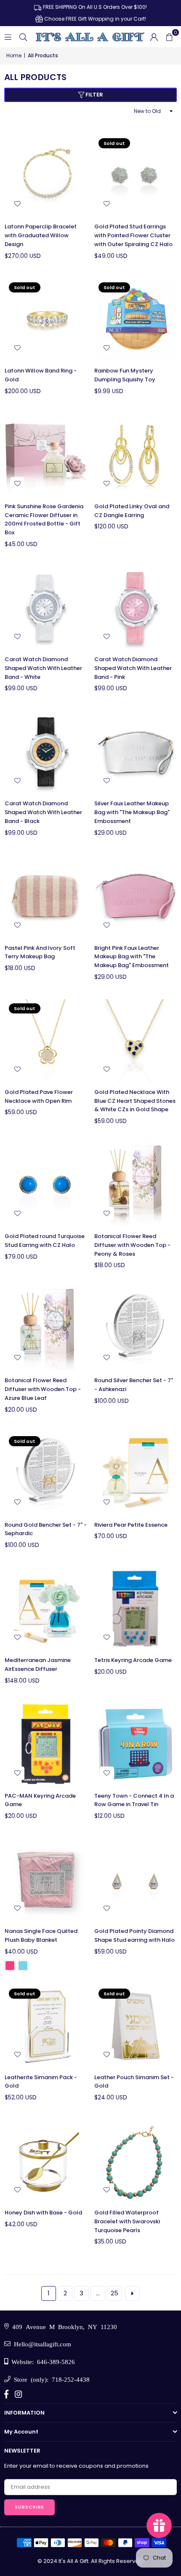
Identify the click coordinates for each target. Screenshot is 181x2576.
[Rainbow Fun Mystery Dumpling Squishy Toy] (136, 319)
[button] (169, 37)
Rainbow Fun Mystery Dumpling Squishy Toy (125, 375)
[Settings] (154, 37)
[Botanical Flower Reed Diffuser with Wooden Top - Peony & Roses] (136, 1185)
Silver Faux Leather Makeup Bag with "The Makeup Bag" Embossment (132, 812)
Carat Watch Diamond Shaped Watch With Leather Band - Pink (133, 668)
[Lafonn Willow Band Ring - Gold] (46, 319)
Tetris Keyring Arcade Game (133, 1660)
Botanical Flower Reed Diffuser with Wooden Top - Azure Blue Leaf (43, 1389)
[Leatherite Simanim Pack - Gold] (46, 2026)
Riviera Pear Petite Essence (131, 1525)
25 (114, 2293)
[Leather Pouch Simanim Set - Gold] (136, 2026)
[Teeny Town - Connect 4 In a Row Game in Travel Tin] (136, 1744)
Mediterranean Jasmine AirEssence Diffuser (38, 1665)
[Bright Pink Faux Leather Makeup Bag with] (136, 896)
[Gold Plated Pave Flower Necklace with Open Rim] (46, 1040)
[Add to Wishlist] (17, 204)
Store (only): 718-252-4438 (50, 2379)
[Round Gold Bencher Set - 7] (46, 1473)
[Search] (23, 36)
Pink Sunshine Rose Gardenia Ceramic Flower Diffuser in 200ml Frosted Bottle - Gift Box (44, 519)
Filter (94, 95)
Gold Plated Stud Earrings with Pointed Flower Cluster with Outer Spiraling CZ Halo (133, 235)
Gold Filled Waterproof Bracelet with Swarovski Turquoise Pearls (127, 2221)
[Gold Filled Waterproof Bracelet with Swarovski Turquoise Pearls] (136, 2161)
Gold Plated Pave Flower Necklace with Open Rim (39, 1096)
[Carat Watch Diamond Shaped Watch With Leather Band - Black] (46, 752)
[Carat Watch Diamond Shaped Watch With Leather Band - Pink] (136, 608)
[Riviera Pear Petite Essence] (136, 1473)
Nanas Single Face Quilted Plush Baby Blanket (41, 1935)
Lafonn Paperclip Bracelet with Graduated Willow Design (41, 235)
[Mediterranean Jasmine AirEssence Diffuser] (46, 1609)
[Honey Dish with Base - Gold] (46, 2161)
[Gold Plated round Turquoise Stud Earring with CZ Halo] (46, 1185)
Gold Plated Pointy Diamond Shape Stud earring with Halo (134, 1935)
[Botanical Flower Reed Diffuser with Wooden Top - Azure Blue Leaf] (46, 1329)
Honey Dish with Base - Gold (43, 2213)
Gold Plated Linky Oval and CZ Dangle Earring (132, 511)
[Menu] (8, 36)
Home (14, 55)
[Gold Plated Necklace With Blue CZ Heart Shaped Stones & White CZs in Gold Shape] (136, 1040)
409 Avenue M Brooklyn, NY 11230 (63, 2326)
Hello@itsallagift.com (41, 2344)
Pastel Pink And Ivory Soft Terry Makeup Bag (40, 952)
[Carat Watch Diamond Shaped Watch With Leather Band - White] (46, 608)
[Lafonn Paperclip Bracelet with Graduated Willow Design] (46, 175)
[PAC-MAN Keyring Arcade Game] (46, 1744)
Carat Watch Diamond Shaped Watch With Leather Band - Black (43, 812)
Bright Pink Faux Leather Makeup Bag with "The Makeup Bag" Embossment (132, 957)
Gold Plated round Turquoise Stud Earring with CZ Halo (45, 1241)
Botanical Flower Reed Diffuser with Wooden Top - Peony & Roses (132, 1245)
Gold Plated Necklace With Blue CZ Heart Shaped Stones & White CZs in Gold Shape (135, 1101)
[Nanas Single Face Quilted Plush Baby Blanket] (46, 1880)
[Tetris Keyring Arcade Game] (136, 1609)
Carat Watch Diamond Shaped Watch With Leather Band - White (43, 668)
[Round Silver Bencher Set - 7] (136, 1329)
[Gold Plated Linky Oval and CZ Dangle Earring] (136, 455)
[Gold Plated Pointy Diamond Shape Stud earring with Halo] (136, 1880)
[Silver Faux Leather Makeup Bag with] (136, 752)
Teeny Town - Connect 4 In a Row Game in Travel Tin (134, 1800)
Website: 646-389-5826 (41, 2361)
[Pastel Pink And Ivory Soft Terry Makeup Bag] (46, 896)
